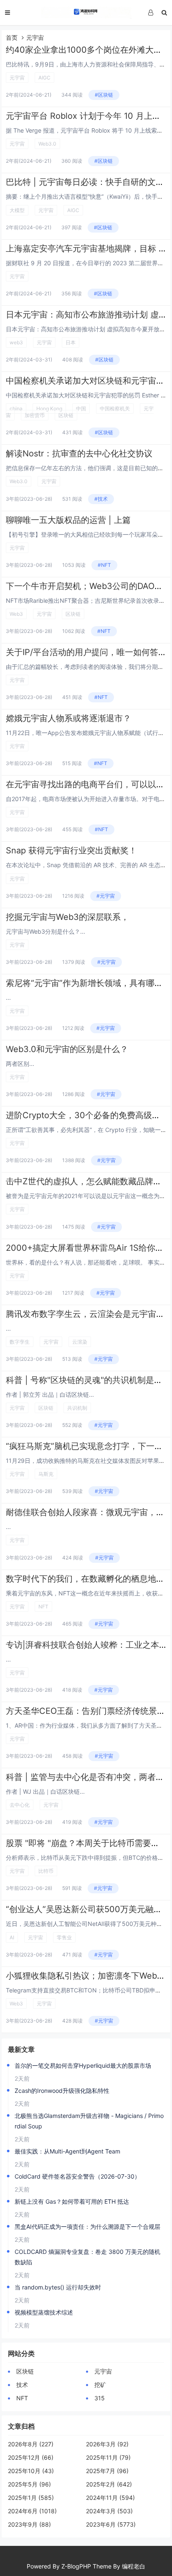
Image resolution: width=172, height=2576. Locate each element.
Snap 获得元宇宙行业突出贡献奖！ (71, 850)
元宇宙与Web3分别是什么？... (46, 931)
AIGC (44, 78)
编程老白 (134, 2566)
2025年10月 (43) (31, 2471)
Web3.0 (47, 144)
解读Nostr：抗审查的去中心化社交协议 (79, 453)
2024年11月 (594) (110, 2498)
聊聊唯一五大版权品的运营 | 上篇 (68, 520)
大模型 (17, 210)
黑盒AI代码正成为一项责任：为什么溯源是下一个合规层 (87, 2226)
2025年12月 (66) (31, 2457)
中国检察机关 (115, 408)
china (16, 408)
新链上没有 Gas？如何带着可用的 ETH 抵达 (72, 2201)
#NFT (104, 565)
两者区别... (20, 1064)
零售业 (64, 1937)
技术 (22, 2385)
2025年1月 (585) (31, 2498)
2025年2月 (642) (109, 2484)
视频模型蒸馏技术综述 (44, 2312)
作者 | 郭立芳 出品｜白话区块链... (50, 1394)
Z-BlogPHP (76, 2566)
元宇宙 (17, 78)
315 (100, 2398)
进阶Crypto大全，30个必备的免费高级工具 (87, 1115)
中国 (81, 408)
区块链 (66, 415)
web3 (16, 342)
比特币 (46, 1871)
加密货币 (35, 415)
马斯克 (46, 1474)
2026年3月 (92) (107, 2444)
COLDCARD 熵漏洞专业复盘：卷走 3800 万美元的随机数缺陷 (87, 2257)
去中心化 (20, 1805)
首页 (12, 37)
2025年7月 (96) (107, 2471)
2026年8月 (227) (31, 2444)
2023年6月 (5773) (111, 2524)
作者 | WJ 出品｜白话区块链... (45, 1791)
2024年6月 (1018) (32, 2511)
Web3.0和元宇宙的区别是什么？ (67, 1049)
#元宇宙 (106, 896)
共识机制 (77, 1408)
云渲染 (80, 1342)
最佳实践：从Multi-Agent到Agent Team (67, 2151)
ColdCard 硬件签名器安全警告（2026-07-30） (77, 2176)
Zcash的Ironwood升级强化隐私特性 (62, 2091)
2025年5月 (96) (29, 2484)
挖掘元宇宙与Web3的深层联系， (67, 917)
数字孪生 (20, 1342)
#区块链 (104, 95)
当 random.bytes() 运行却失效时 (58, 2287)
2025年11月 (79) (108, 2457)
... (8, 997)
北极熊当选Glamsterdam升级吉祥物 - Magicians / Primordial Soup (89, 2121)
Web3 (16, 614)
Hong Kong (49, 408)
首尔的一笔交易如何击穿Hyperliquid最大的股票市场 (83, 2065)
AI (12, 1937)
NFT (43, 1607)
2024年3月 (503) (109, 2511)
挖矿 (100, 2385)
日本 (71, 342)
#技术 (101, 499)
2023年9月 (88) (29, 2524)
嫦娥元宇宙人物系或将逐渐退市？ (68, 718)
